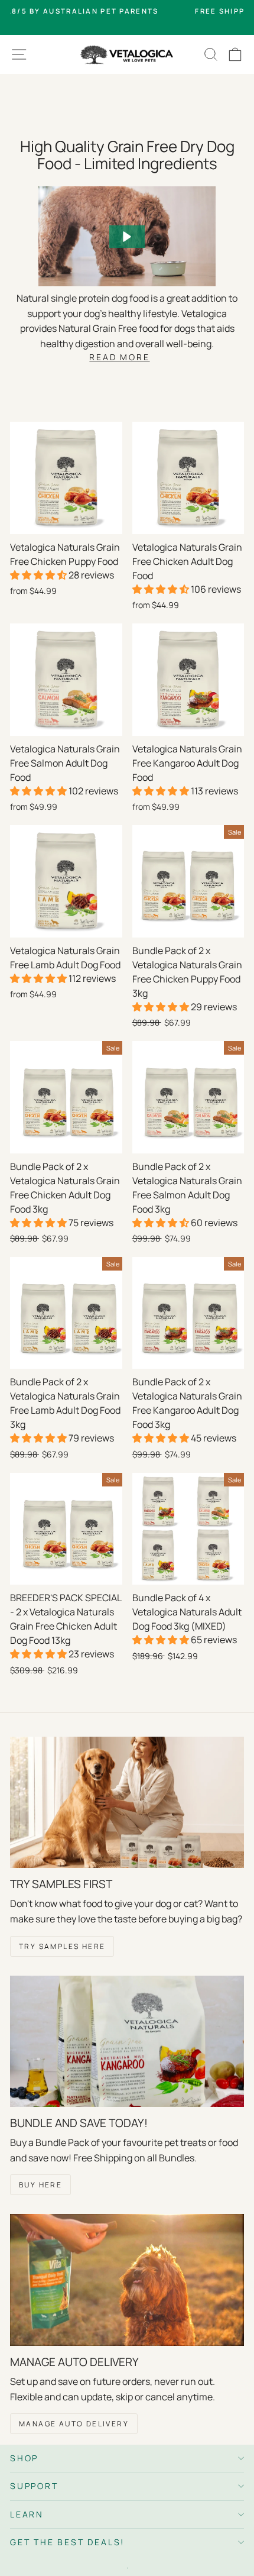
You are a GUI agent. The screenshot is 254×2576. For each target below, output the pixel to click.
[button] (127, 237)
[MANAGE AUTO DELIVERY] (127, 2280)
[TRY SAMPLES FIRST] (127, 1803)
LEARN (27, 2514)
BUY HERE (40, 2185)
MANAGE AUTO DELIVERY (74, 2424)
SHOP (24, 2458)
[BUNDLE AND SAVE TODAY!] (127, 2042)
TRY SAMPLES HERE (62, 1946)
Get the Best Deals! (67, 2542)
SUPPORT (34, 2486)
